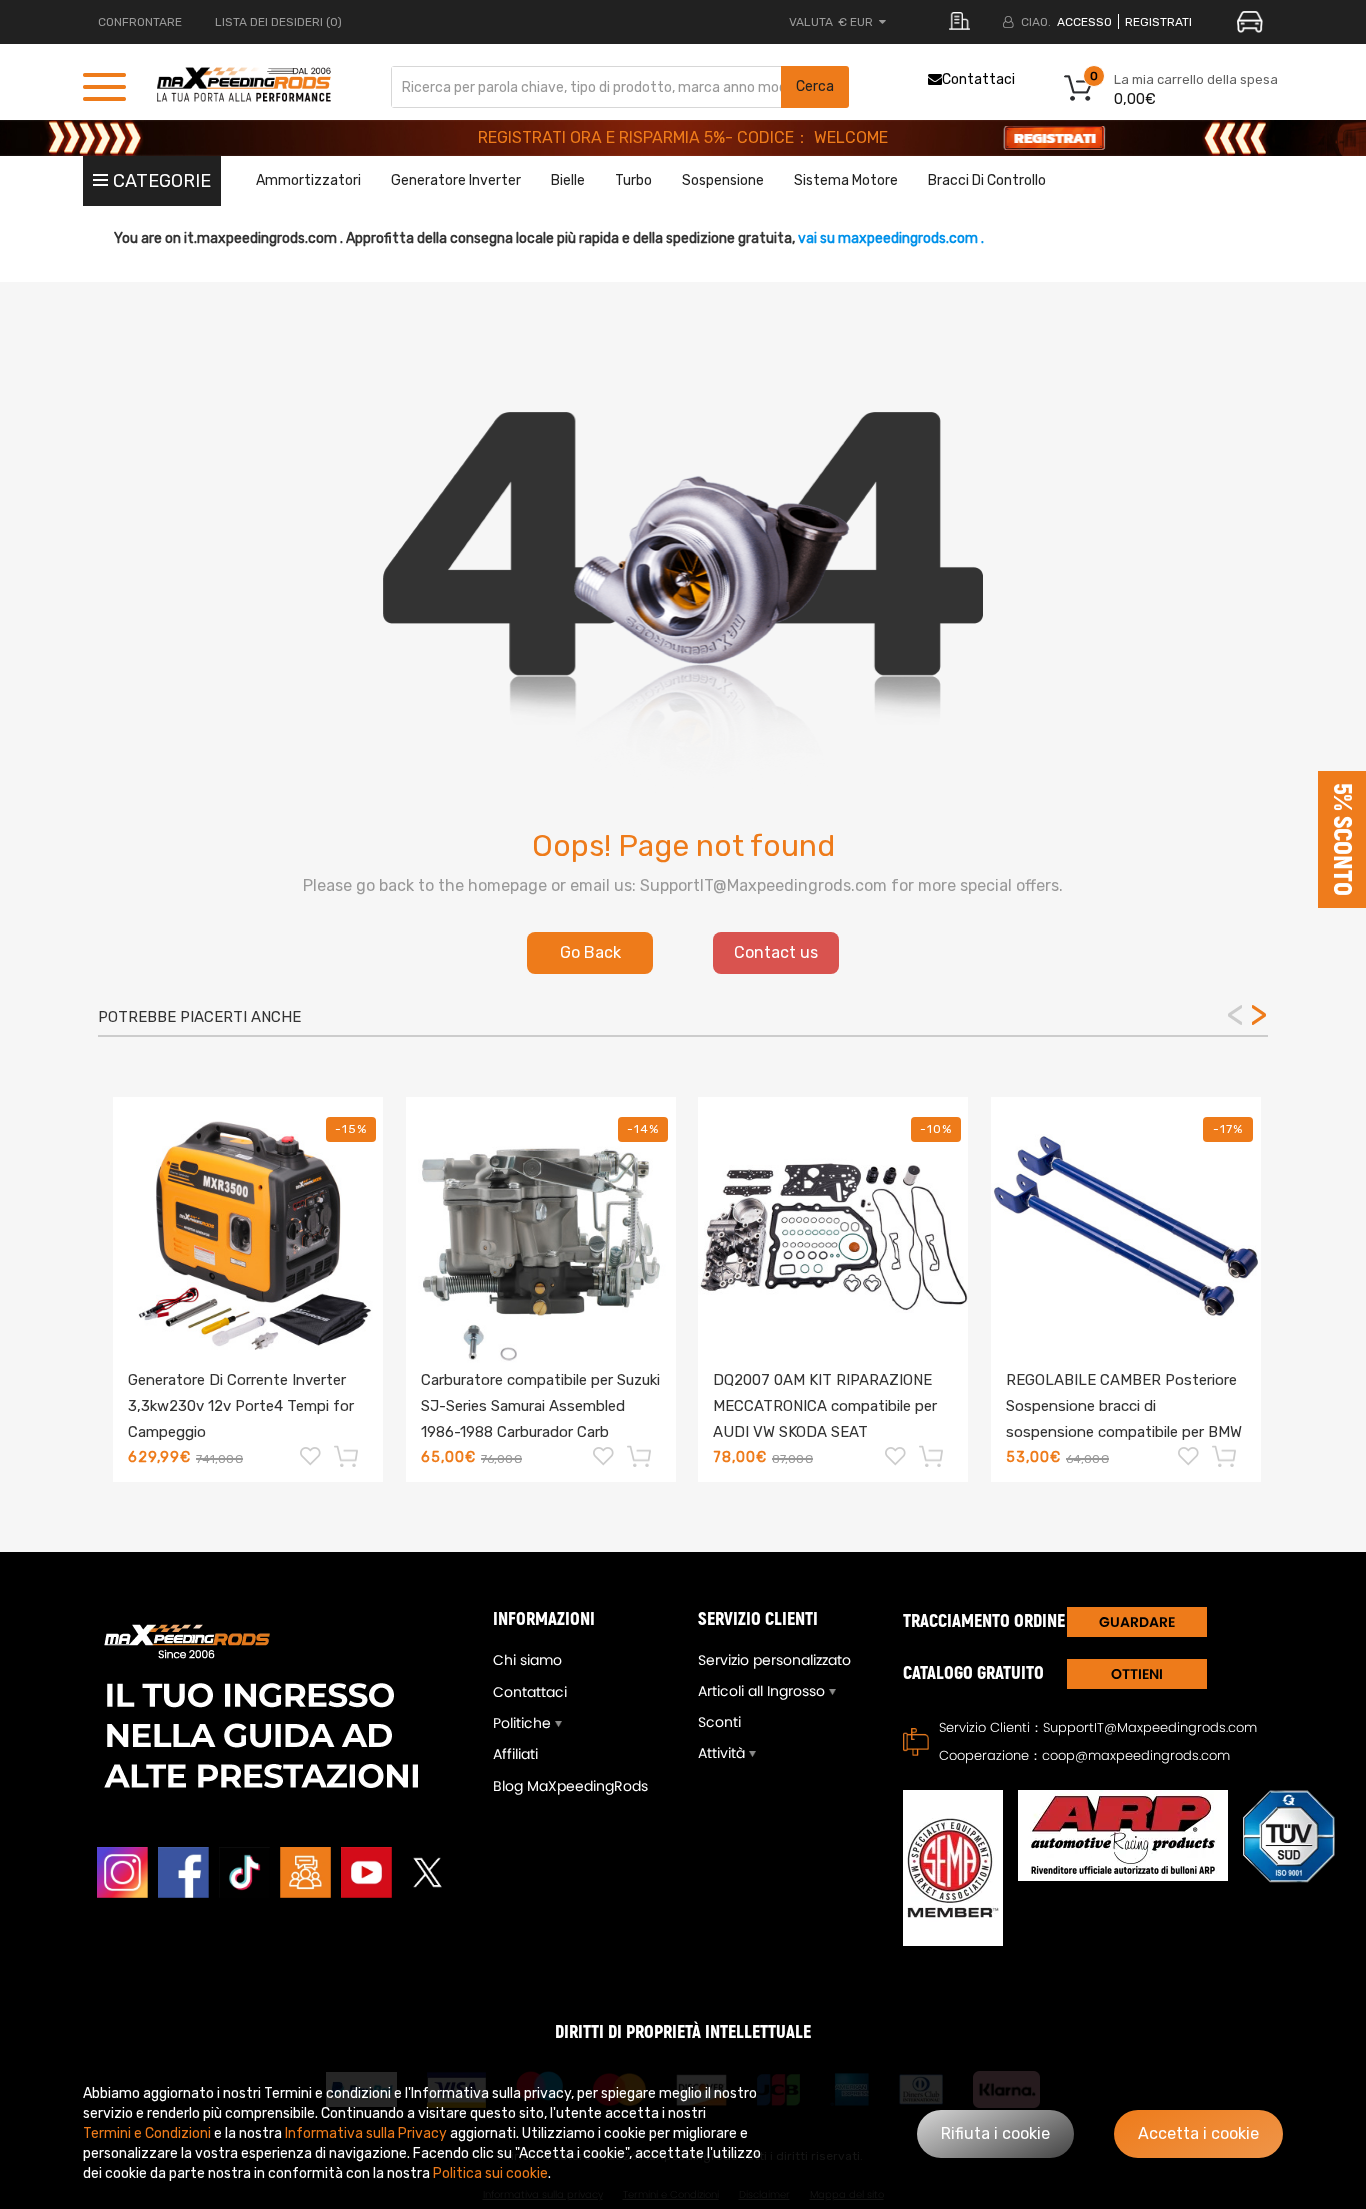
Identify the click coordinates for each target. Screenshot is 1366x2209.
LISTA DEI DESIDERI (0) (278, 22)
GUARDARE (1137, 1622)
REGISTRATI (1158, 22)
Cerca (815, 86)
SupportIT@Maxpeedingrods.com (1150, 1727)
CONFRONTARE (140, 22)
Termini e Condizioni (147, 2133)
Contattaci (978, 79)
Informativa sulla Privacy (366, 2133)
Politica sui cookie (490, 2173)
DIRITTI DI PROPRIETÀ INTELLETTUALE (683, 2032)
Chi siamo (527, 1660)
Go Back (590, 952)
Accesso (1084, 22)
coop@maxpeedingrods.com (1136, 1755)
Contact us (776, 952)
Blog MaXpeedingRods (570, 1786)
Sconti (719, 1722)
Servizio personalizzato (774, 1660)
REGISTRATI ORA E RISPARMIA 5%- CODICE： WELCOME (683, 137)
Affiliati (515, 1754)
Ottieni (1137, 1674)
